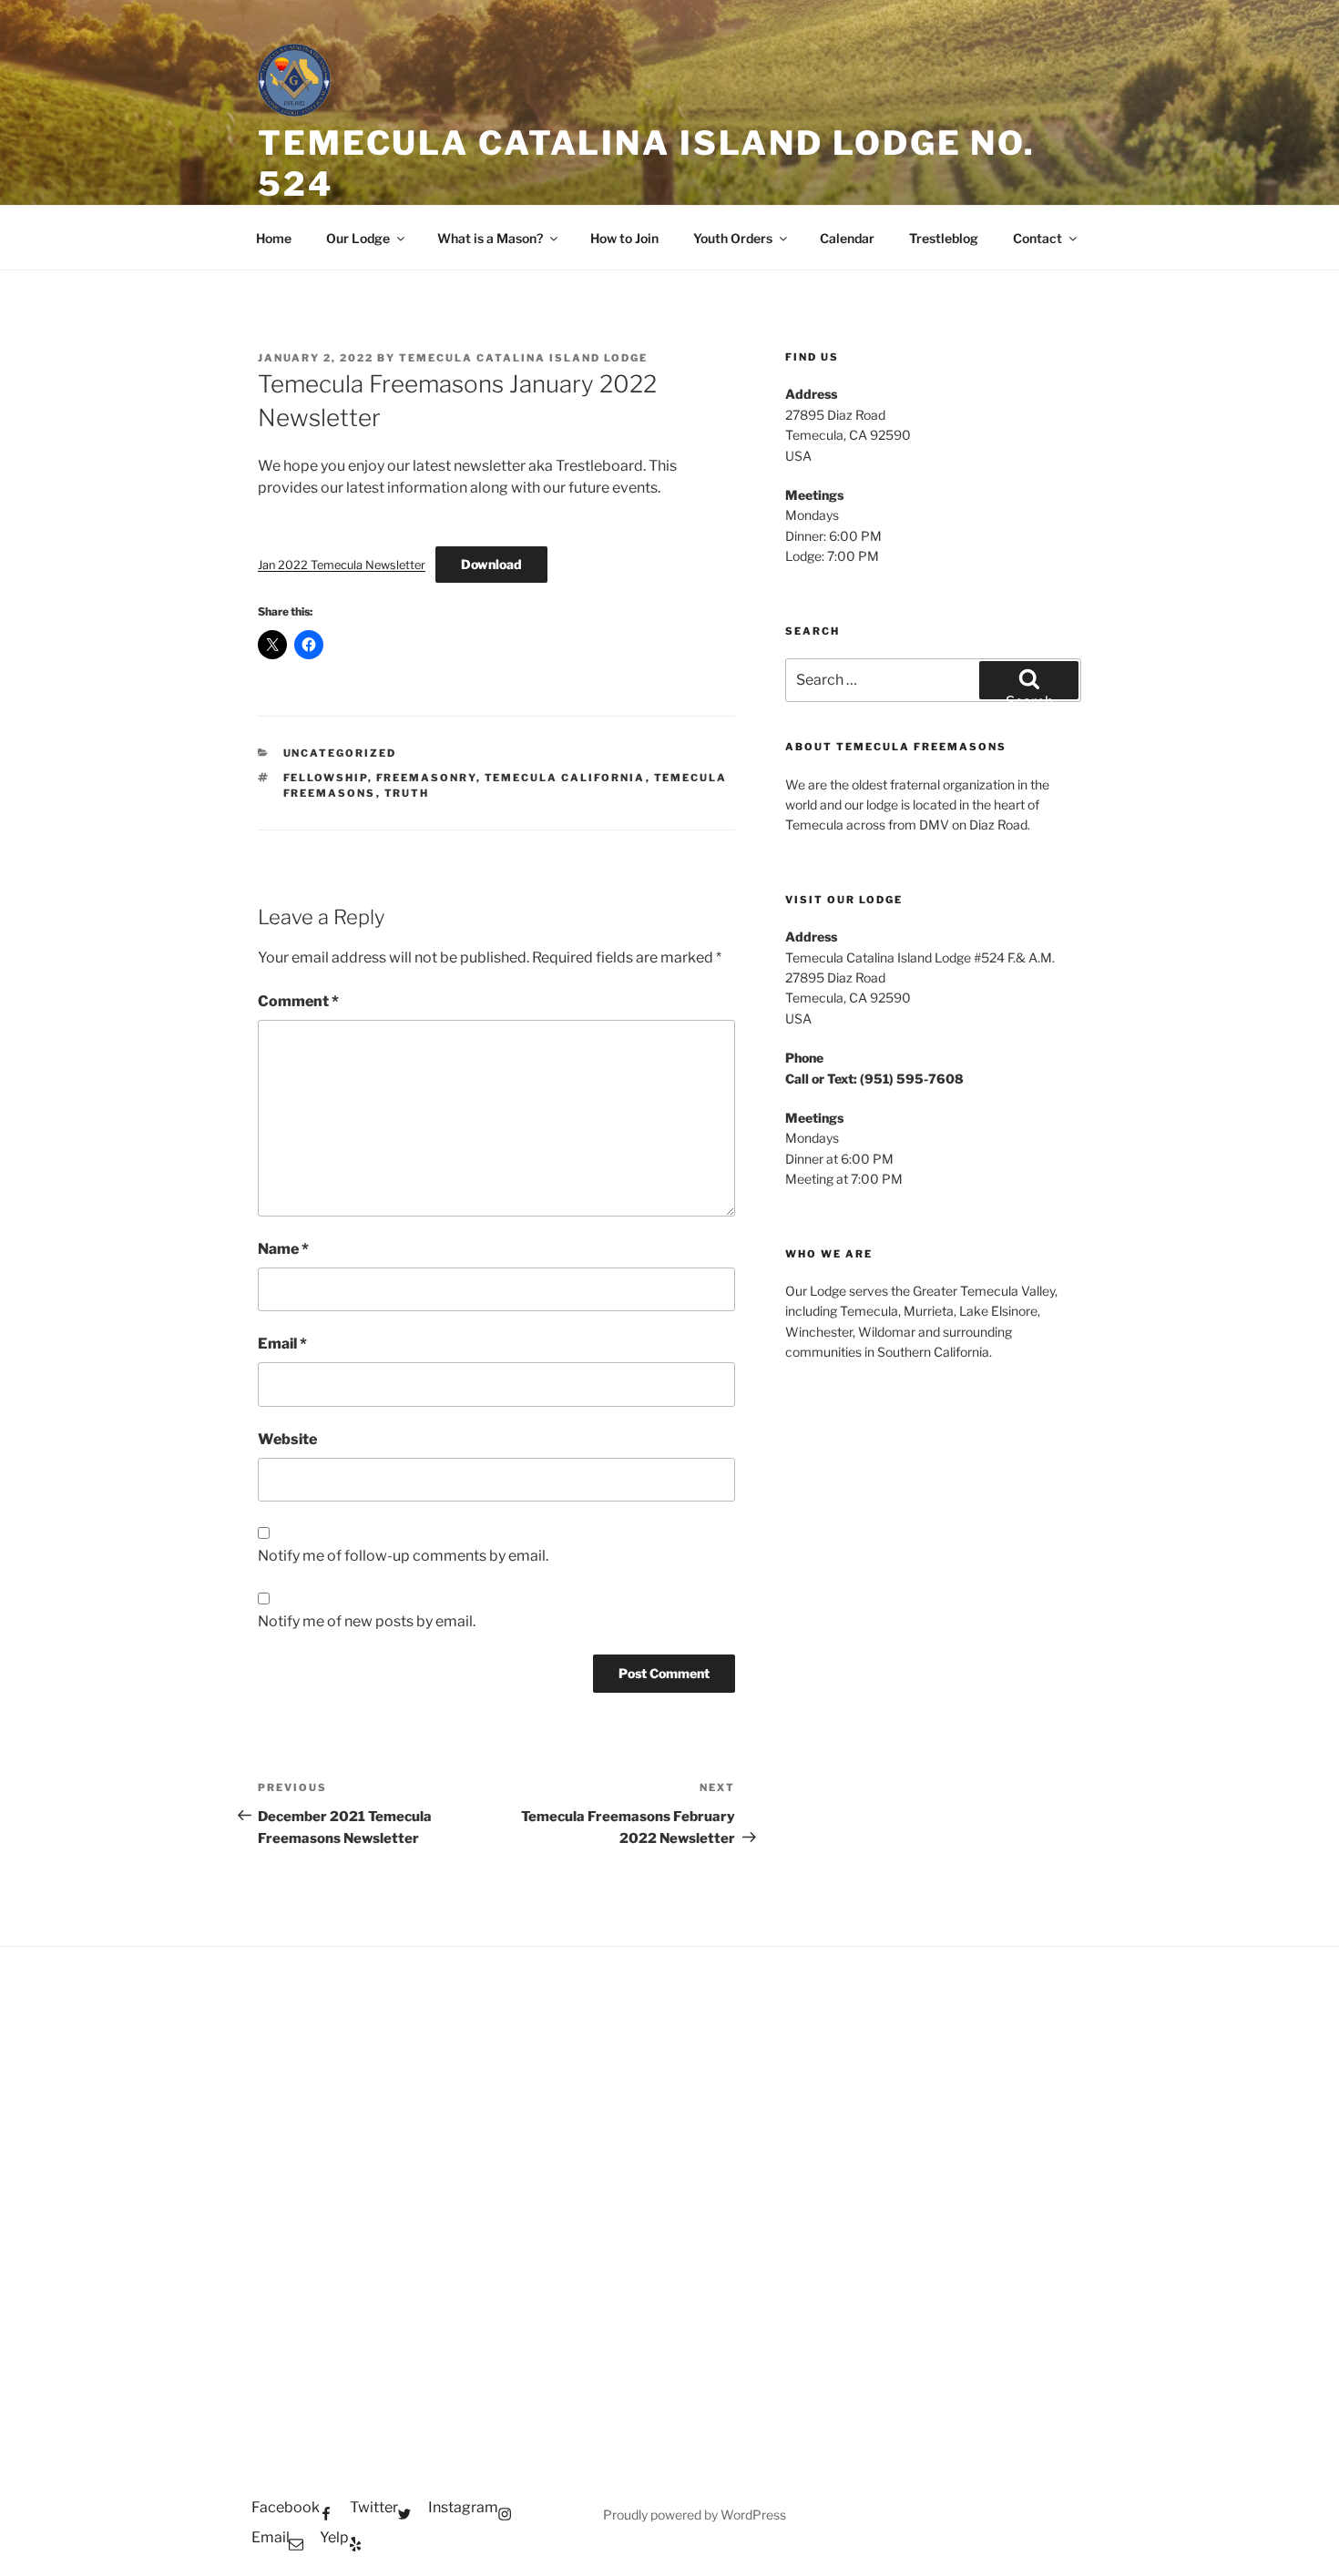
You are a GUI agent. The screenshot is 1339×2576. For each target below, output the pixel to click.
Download (491, 564)
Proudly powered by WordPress (695, 2515)
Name (283, 1249)
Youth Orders (733, 238)
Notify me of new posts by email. (367, 1621)
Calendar (847, 238)
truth (407, 793)
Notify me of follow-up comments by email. (403, 1556)
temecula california (565, 778)
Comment (298, 1001)
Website (287, 1439)
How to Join (624, 238)
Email (282, 1344)
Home (274, 238)
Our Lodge (358, 238)
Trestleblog (944, 238)
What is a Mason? (490, 238)
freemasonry (426, 778)
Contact (1037, 238)
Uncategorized (340, 753)
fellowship (326, 778)
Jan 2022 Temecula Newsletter (342, 565)
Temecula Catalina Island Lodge (523, 358)
